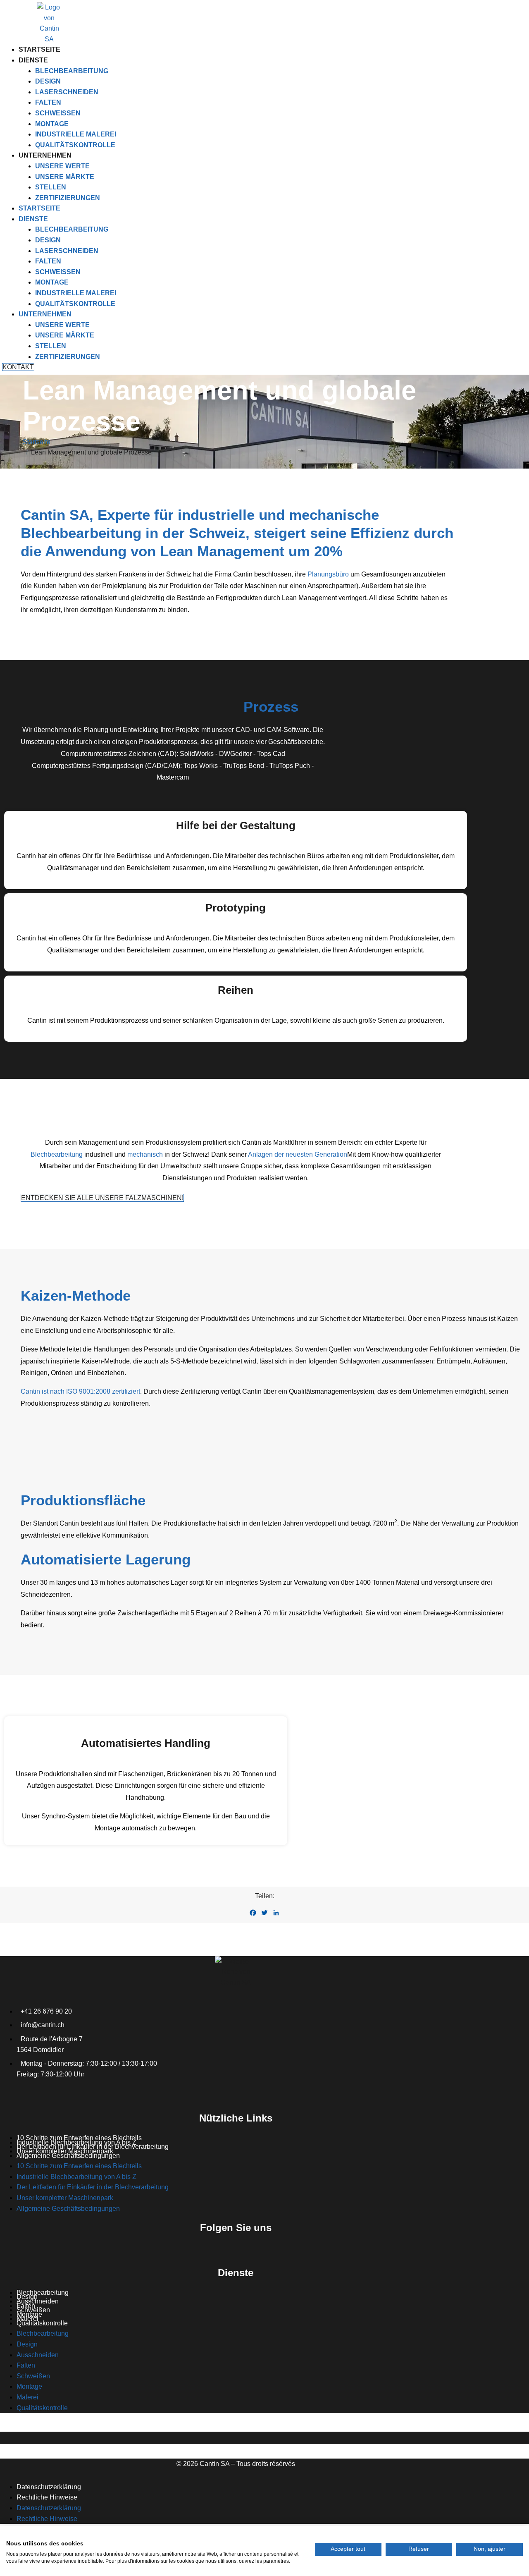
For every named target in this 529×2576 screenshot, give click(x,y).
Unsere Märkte (65, 177)
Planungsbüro (328, 574)
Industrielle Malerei (76, 134)
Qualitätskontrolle (75, 145)
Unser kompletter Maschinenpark (65, 2198)
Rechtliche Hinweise (47, 2497)
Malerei (27, 2397)
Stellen (51, 187)
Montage (52, 124)
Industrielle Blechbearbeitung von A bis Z (76, 2177)
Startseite (39, 49)
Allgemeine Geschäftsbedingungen (68, 2156)
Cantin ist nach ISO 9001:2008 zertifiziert (80, 1391)
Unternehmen (45, 155)
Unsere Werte (62, 166)
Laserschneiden (67, 92)
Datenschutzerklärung (49, 2487)
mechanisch (145, 1154)
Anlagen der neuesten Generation (298, 1154)
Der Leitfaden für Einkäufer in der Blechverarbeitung (93, 2187)
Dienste (33, 60)
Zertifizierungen (68, 198)
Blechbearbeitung (72, 71)
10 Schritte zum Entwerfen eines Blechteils (79, 2166)
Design (48, 81)
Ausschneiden (38, 2301)
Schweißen (58, 113)
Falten (48, 102)
